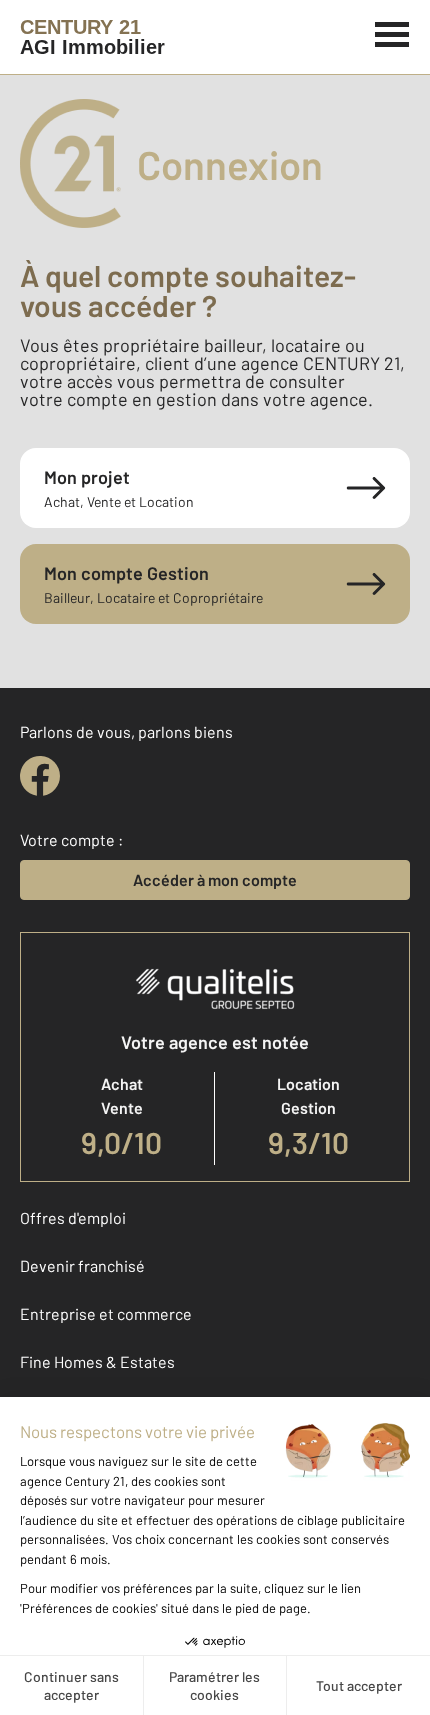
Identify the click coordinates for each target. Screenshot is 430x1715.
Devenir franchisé (82, 1265)
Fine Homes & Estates (97, 1361)
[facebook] (40, 776)
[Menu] (392, 32)
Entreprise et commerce (106, 1313)
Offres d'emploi (73, 1217)
